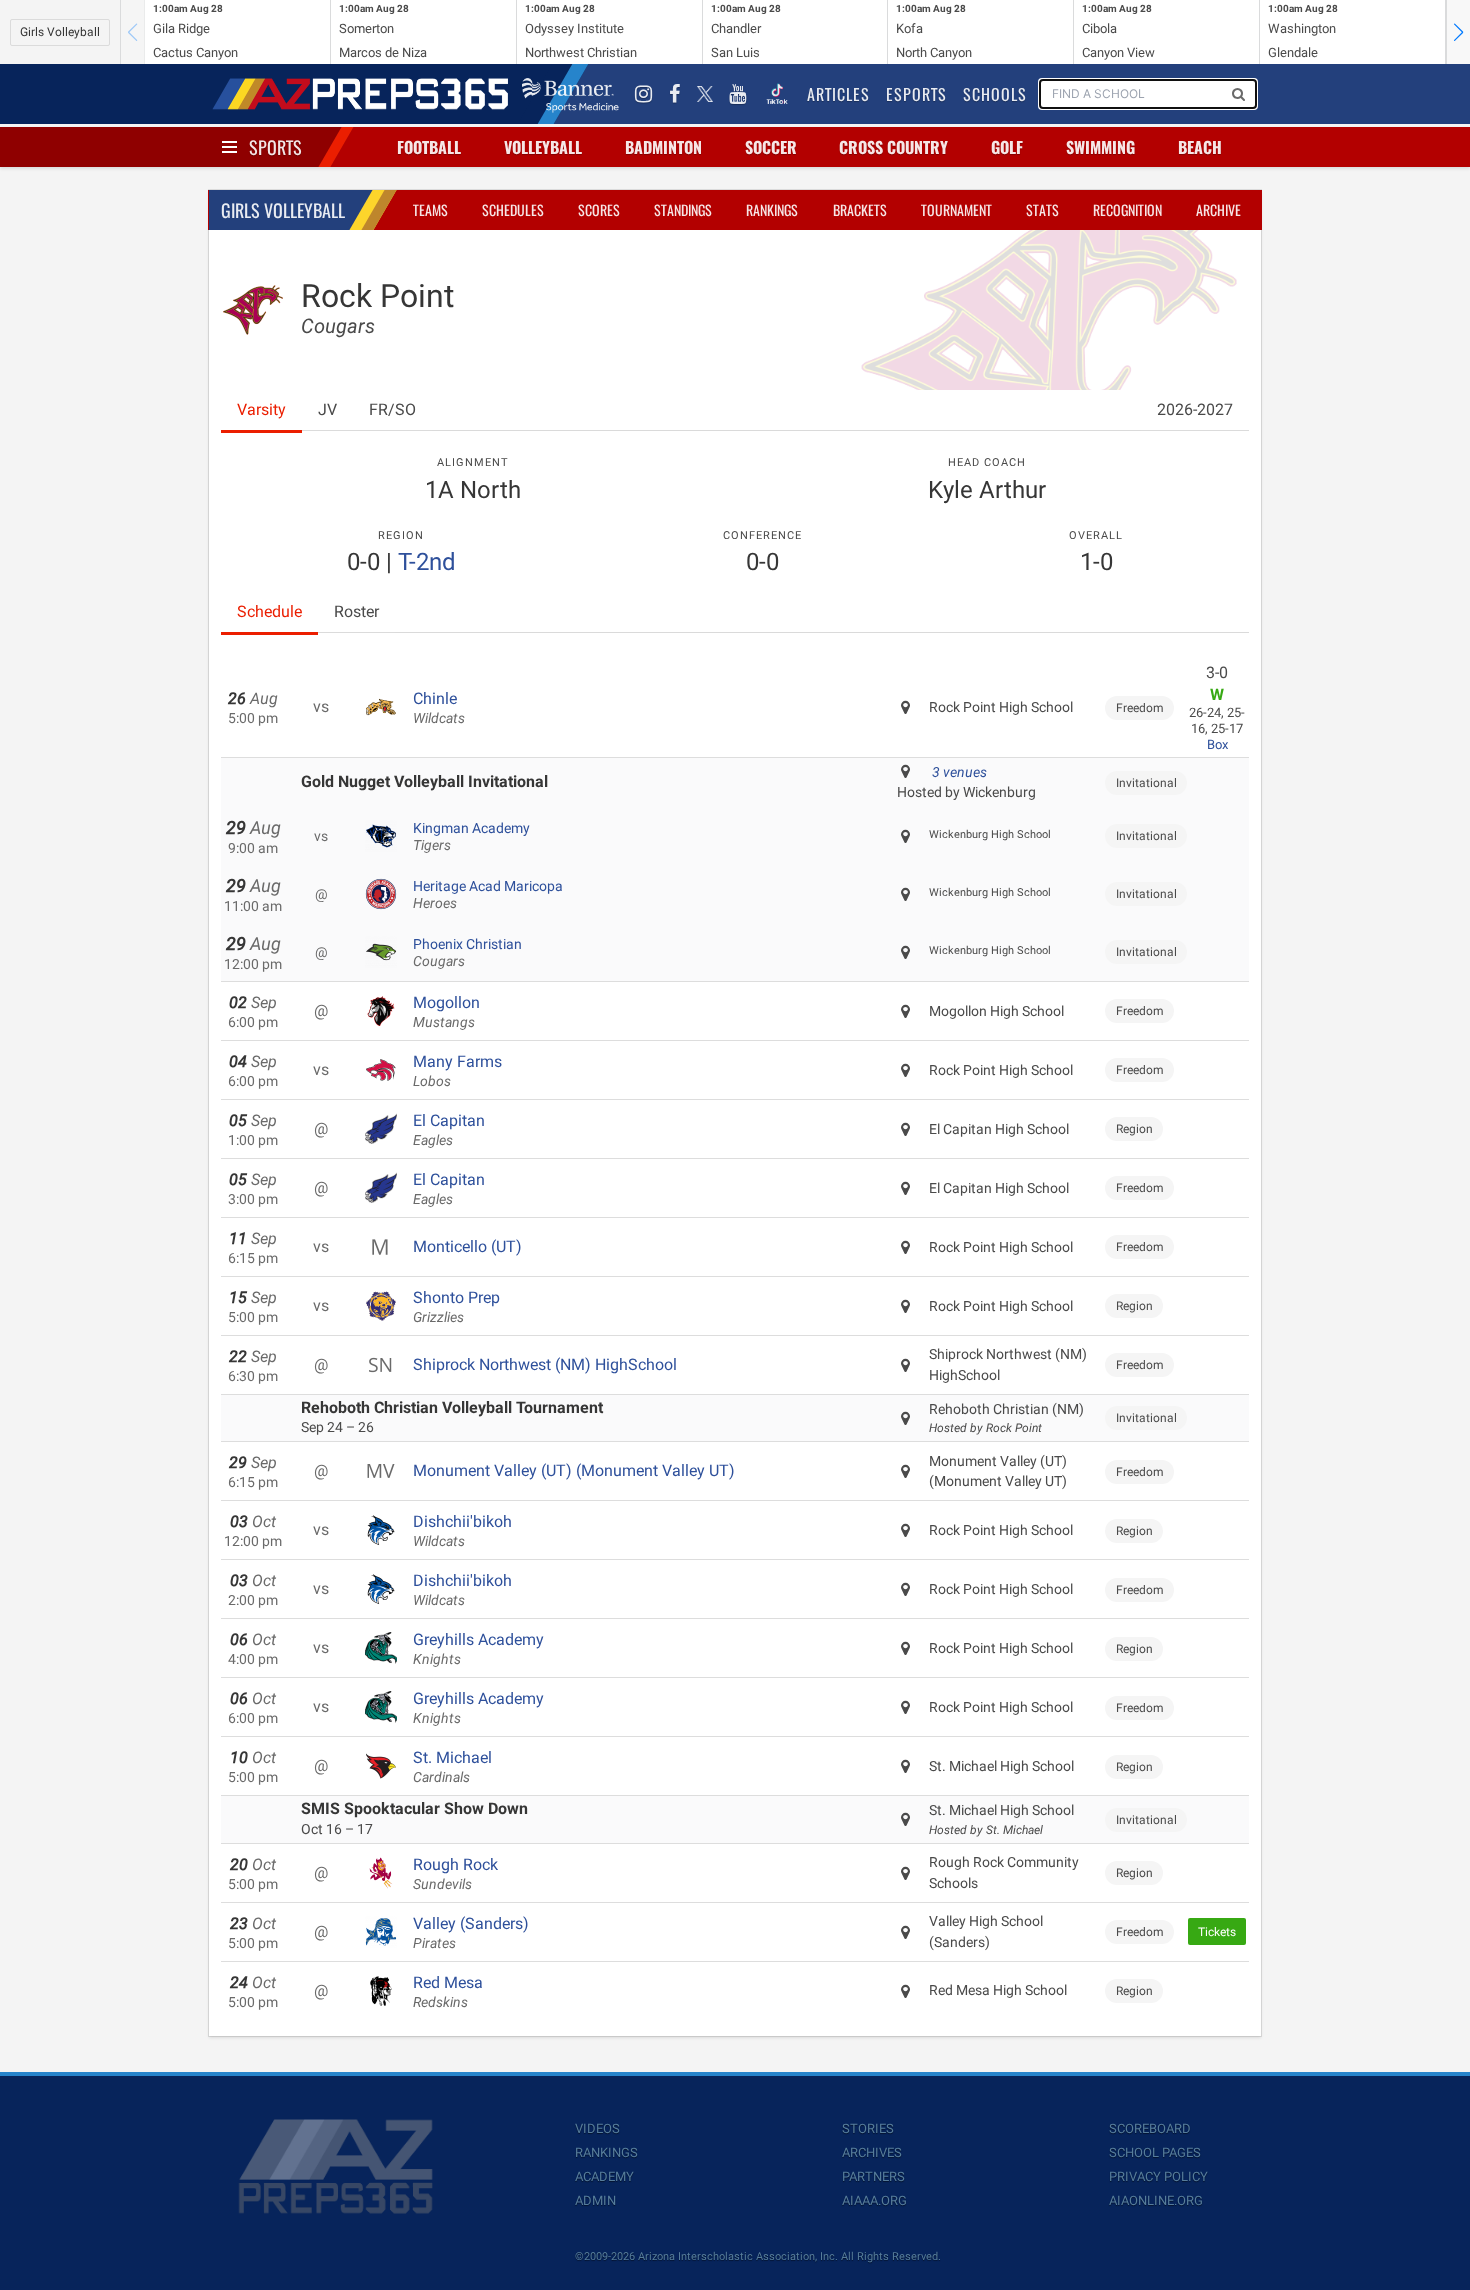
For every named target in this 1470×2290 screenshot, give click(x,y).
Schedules (513, 209)
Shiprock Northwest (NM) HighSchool (545, 1364)
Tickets (1217, 1932)
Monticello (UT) (467, 1246)
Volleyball (543, 147)
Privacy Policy (1158, 2176)
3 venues (959, 772)
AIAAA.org (874, 2200)
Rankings (772, 209)
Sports (275, 147)
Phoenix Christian (467, 953)
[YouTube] (738, 94)
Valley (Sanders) (471, 1933)
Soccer (771, 147)
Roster (356, 611)
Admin (595, 2200)
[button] (1458, 32)
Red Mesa (448, 1992)
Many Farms (457, 1071)
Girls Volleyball (60, 32)
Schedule (269, 611)
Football (429, 147)
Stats (1042, 209)
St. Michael (452, 1767)
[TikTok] (777, 94)
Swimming (1100, 147)
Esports (916, 94)
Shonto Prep (456, 1307)
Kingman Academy (471, 837)
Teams (430, 209)
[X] (705, 94)
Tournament (956, 209)
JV (327, 409)
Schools (995, 94)
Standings (683, 209)
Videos (597, 2128)
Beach (1200, 147)
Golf (1007, 147)
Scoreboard (1150, 2128)
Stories (868, 2128)
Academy (604, 2176)
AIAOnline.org (1156, 2200)
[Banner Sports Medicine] (570, 94)
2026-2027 (1195, 409)
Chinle (439, 708)
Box (1217, 744)
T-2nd (427, 562)
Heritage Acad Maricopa (488, 895)
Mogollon (446, 1012)
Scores (599, 209)
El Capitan (449, 1130)
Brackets (860, 209)
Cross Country (893, 147)
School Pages (1155, 2152)
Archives (872, 2152)
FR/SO (392, 409)
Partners (873, 2176)
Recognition (1127, 209)
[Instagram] (644, 94)
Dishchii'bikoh (462, 1531)
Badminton (663, 147)
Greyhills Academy (478, 1649)
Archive (1218, 209)
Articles (838, 94)
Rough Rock (455, 1874)
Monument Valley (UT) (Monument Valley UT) (574, 1470)
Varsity (261, 409)
